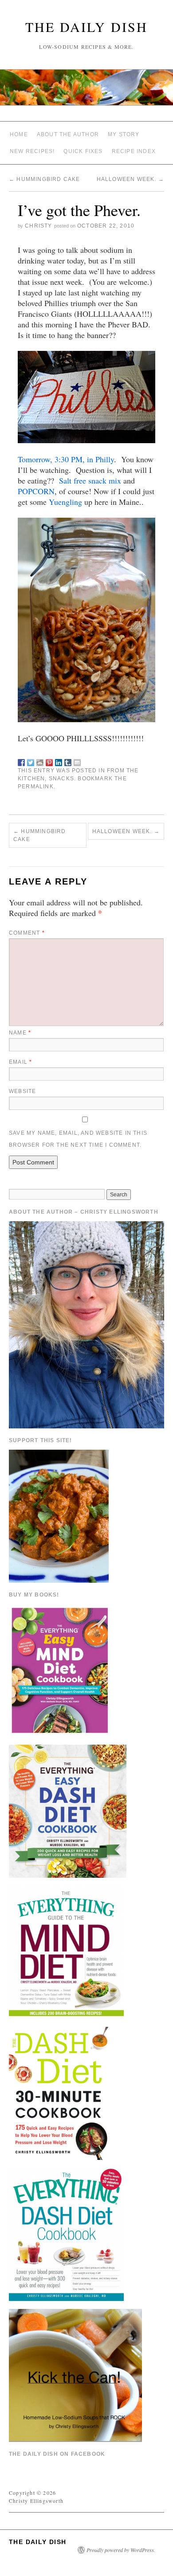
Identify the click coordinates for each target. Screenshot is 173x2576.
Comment (27, 933)
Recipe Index (134, 151)
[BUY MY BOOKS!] (61, 1669)
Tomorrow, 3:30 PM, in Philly (66, 459)
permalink (36, 787)
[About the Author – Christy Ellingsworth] (86, 1324)
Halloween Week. (130, 179)
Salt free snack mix (90, 480)
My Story (124, 134)
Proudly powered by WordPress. (121, 2550)
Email (20, 1062)
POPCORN (36, 491)
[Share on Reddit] (40, 761)
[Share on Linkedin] (59, 761)
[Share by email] (77, 761)
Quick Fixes (83, 151)
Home (19, 134)
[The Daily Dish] (86, 91)
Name (20, 1033)
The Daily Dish (86, 27)
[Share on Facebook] (21, 761)
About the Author (68, 134)
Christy (38, 226)
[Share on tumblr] (68, 761)
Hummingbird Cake (45, 179)
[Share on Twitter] (31, 761)
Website (22, 1091)
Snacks (61, 779)
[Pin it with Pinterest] (49, 761)
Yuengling (65, 502)
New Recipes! (32, 151)
